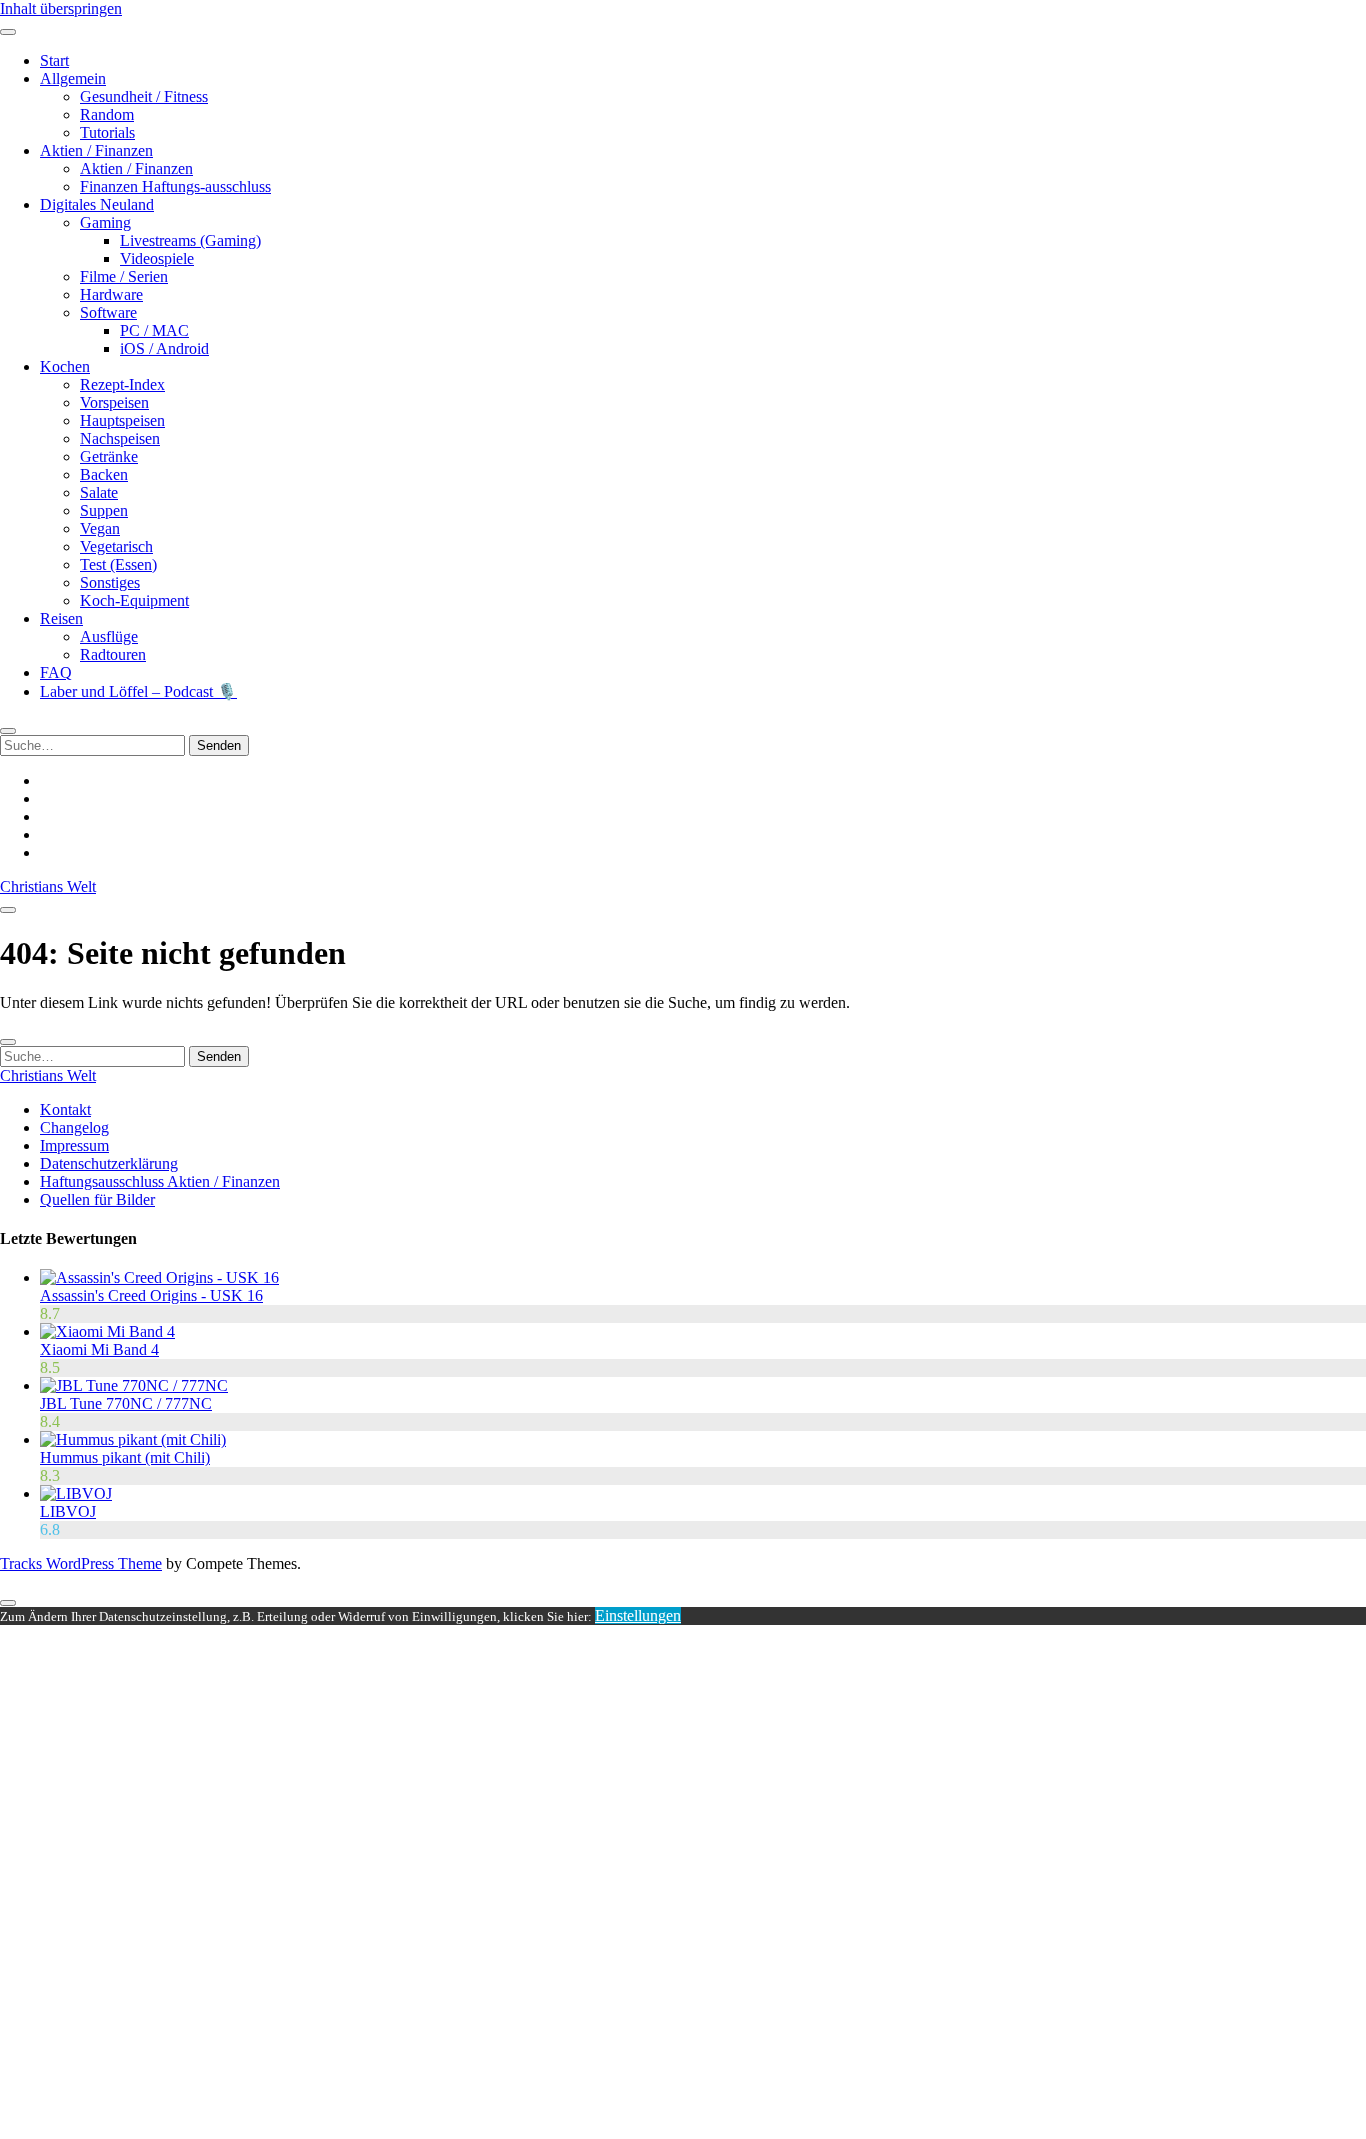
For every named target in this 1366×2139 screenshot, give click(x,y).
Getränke (109, 456)
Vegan (100, 528)
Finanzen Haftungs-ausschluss (175, 186)
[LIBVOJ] (76, 1493)
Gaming (105, 222)
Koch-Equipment (134, 600)
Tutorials (107, 132)
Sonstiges (110, 582)
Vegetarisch (116, 546)
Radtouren (113, 654)
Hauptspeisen (122, 420)
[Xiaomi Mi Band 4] (107, 1331)
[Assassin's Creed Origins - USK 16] (159, 1277)
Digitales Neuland (97, 204)
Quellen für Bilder (97, 1199)
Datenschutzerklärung (109, 1163)
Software (108, 312)
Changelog (74, 1127)
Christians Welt (48, 886)
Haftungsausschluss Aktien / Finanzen (160, 1181)
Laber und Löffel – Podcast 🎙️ (138, 691)
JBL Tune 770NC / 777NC (126, 1403)
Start (54, 60)
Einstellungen (638, 1615)
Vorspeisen (114, 402)
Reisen (61, 618)
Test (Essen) (118, 564)
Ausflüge (109, 636)
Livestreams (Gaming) (190, 240)
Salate (99, 492)
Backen (104, 474)
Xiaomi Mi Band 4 (99, 1349)
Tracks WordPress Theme (81, 1563)
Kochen (65, 366)
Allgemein (73, 78)
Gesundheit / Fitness (144, 96)
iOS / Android (164, 348)
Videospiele (157, 258)
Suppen (104, 510)
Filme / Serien (124, 276)
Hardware (111, 294)
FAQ (56, 672)
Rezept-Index (122, 384)
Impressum (74, 1145)
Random (107, 114)
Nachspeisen (120, 438)
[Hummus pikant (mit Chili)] (133, 1439)
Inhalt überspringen (61, 8)
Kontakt (65, 1109)
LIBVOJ (68, 1511)
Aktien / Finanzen (96, 150)
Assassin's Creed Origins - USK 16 (151, 1295)
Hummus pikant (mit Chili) (125, 1457)
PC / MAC (154, 330)
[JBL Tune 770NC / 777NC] (134, 1385)
